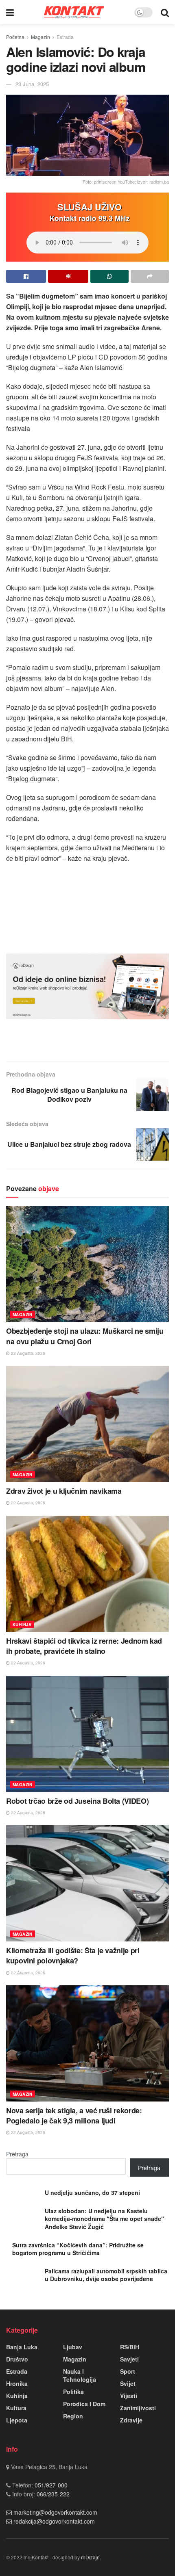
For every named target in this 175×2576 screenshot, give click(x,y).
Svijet (128, 2383)
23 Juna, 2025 (32, 84)
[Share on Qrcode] (68, 276)
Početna (15, 37)
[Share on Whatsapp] (109, 276)
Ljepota (17, 2420)
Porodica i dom (84, 2404)
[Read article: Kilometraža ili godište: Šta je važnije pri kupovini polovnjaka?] (87, 1883)
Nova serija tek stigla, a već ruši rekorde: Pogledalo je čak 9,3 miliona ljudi (74, 2116)
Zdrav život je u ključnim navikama (64, 1491)
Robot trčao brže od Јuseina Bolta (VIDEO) (77, 1801)
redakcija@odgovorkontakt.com (54, 2521)
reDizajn (90, 2557)
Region (73, 2416)
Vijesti (129, 2396)
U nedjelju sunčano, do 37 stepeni (92, 2193)
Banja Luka (22, 2347)
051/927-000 (50, 2485)
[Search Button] (165, 12)
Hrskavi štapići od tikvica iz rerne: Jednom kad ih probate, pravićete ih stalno (84, 1646)
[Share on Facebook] (26, 276)
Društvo (17, 2359)
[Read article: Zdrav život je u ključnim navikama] (87, 1424)
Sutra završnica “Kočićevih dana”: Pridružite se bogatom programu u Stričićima (78, 2249)
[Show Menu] (10, 12)
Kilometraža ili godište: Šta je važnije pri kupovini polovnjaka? (73, 1955)
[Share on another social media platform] (150, 276)
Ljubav (73, 2347)
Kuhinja (22, 1625)
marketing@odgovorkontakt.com (55, 2512)
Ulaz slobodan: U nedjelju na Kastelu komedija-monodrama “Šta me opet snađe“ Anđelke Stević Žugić (104, 2219)
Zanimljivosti (138, 2408)
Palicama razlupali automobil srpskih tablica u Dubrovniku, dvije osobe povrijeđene (106, 2275)
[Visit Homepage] (74, 12)
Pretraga (17, 2154)
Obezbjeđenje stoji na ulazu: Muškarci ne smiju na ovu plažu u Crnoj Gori (85, 1336)
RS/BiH (130, 2347)
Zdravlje (131, 2420)
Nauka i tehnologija (80, 2375)
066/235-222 (52, 2494)
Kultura (16, 2408)
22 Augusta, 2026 (27, 1353)
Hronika (17, 2383)
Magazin (40, 37)
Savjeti (129, 2359)
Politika (73, 2392)
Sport (128, 2371)
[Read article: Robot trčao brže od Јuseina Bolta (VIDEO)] (87, 1734)
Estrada (65, 37)
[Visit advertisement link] (87, 986)
